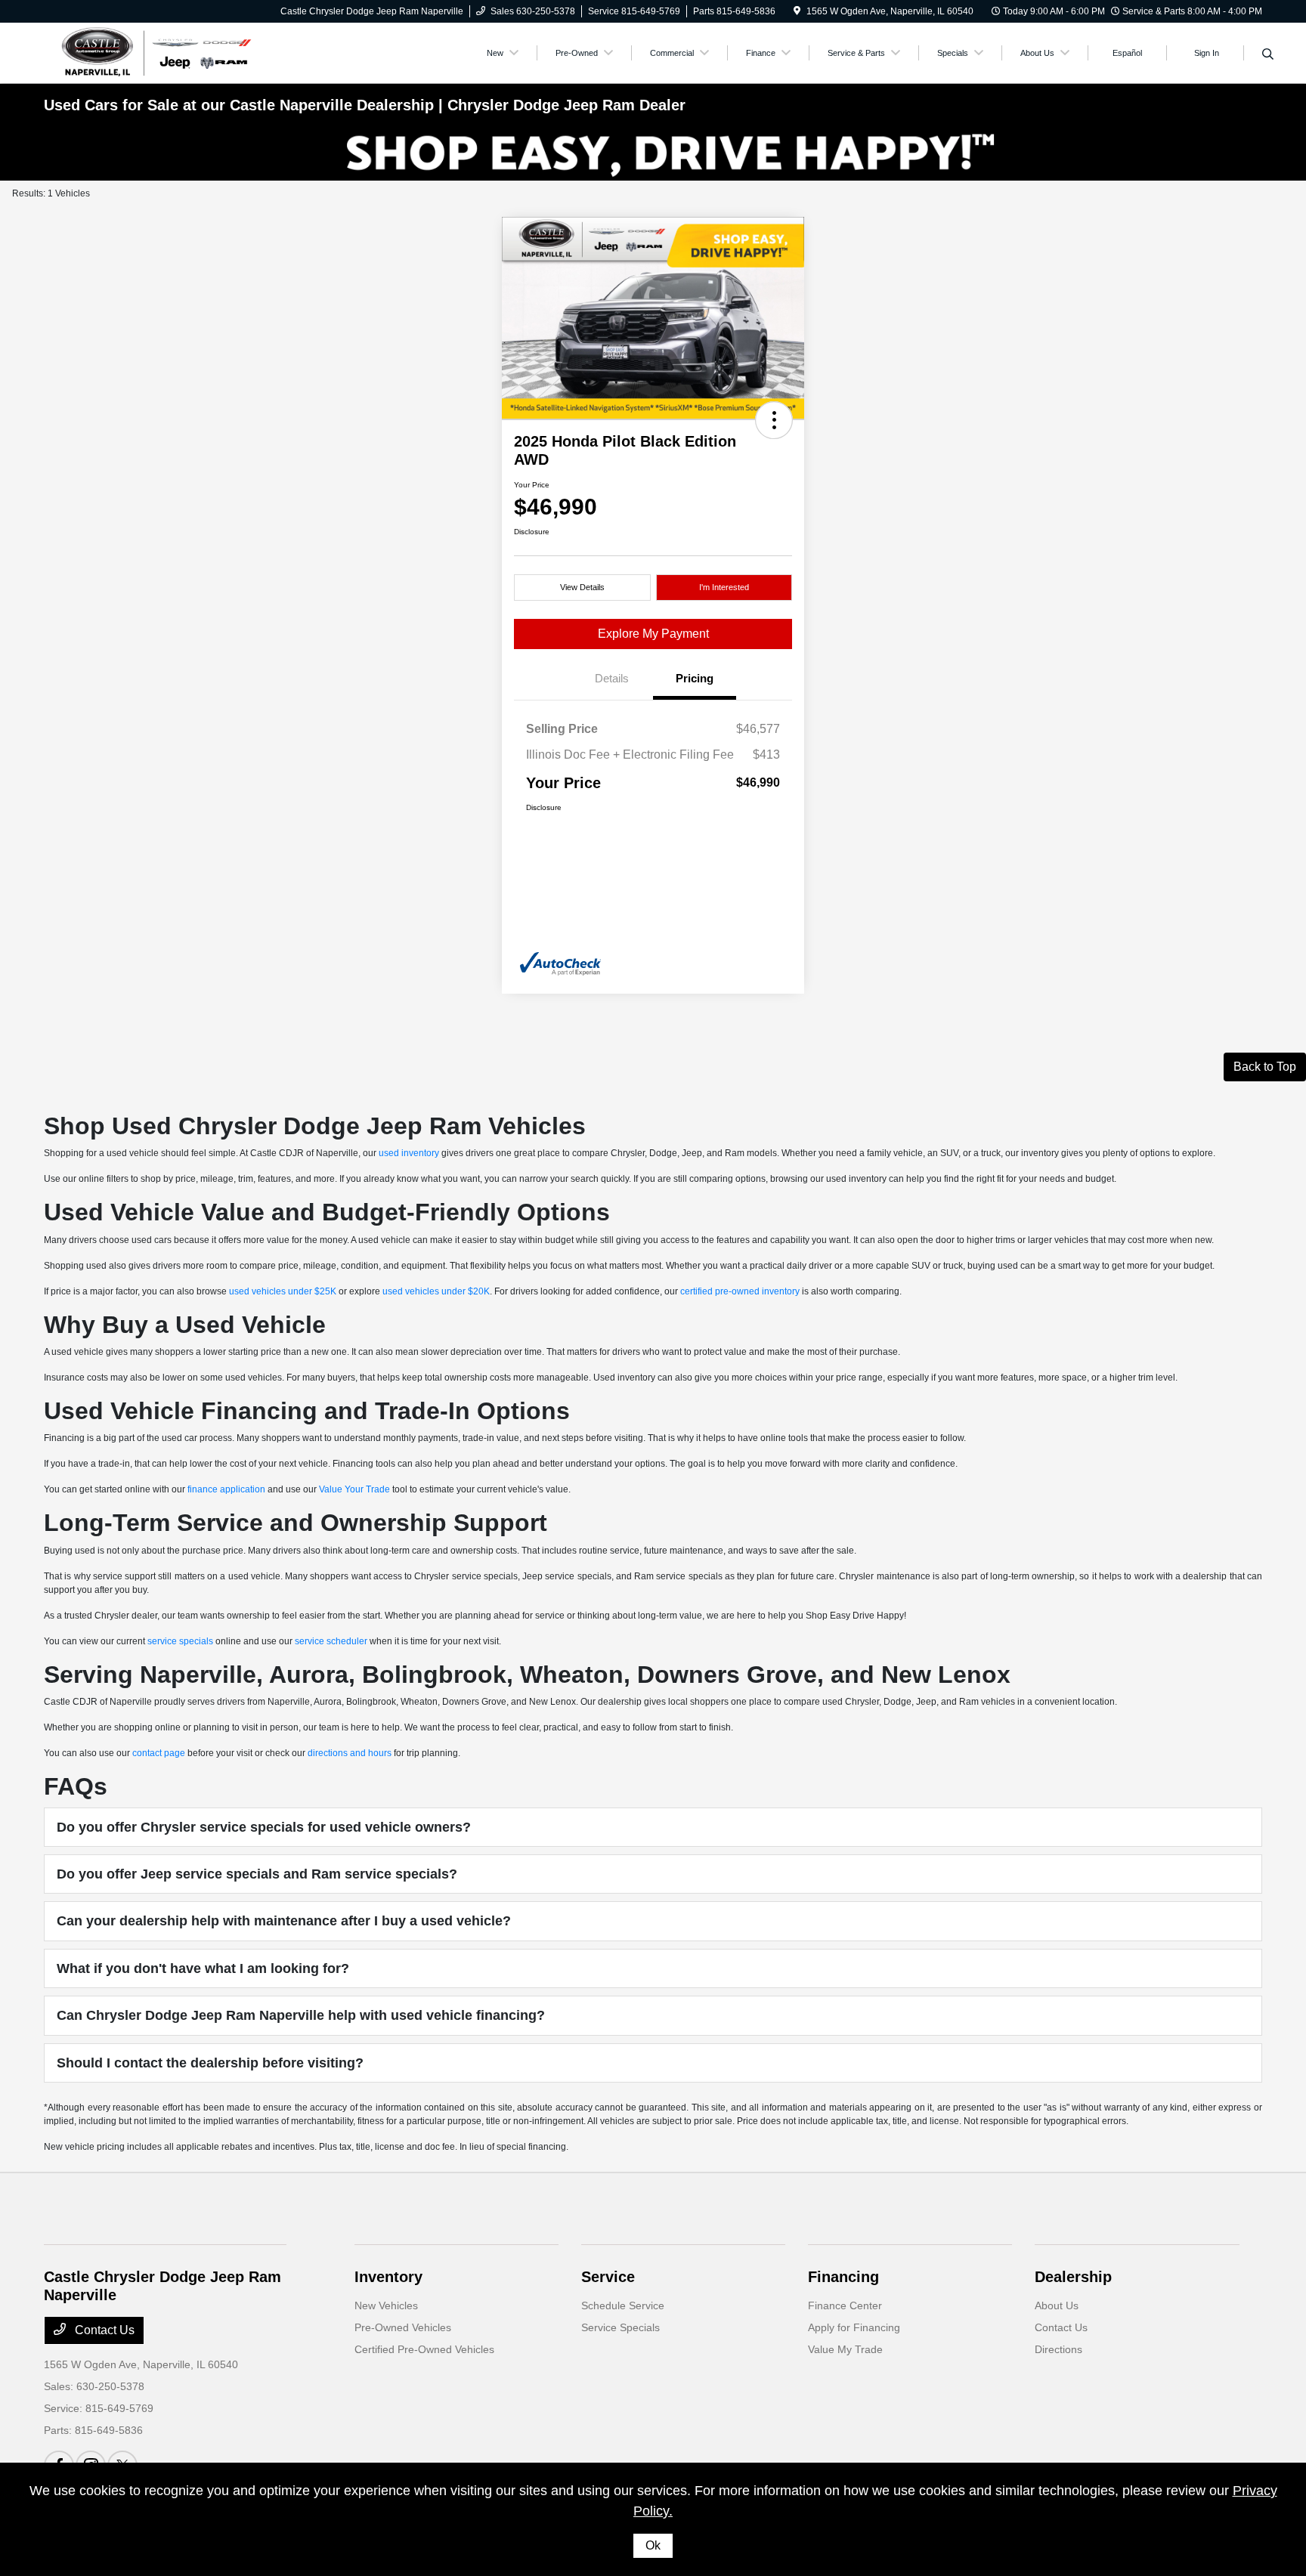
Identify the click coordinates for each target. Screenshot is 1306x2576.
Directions (1058, 2349)
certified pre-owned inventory (740, 1291)
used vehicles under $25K (283, 1291)
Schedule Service (623, 2305)
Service (608, 2277)
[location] (797, 11)
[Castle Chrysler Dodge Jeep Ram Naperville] (154, 52)
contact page (159, 1753)
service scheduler (331, 1641)
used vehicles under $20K (436, 1291)
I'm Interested (724, 587)
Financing (843, 2277)
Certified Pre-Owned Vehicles (424, 2349)
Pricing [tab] (695, 678)
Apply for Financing (854, 2327)
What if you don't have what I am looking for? (203, 1968)
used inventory (409, 1153)
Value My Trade (845, 2349)
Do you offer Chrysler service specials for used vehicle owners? (264, 1827)
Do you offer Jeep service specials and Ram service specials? (257, 1874)
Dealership (1073, 2277)
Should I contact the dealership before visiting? (210, 2063)
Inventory (388, 2277)
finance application (226, 1489)
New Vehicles (386, 2305)
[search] (1268, 55)
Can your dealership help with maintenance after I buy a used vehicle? (284, 1921)
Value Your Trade (354, 1489)
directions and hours (350, 1753)
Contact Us (103, 2330)
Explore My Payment (653, 634)
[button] (774, 420)
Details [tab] (612, 678)
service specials (180, 1641)
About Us (1057, 2305)
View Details (582, 587)
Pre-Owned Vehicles (403, 2327)
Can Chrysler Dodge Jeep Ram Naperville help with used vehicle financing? (301, 2015)
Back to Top (1265, 1067)
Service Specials (621, 2327)
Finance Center (845, 2305)
